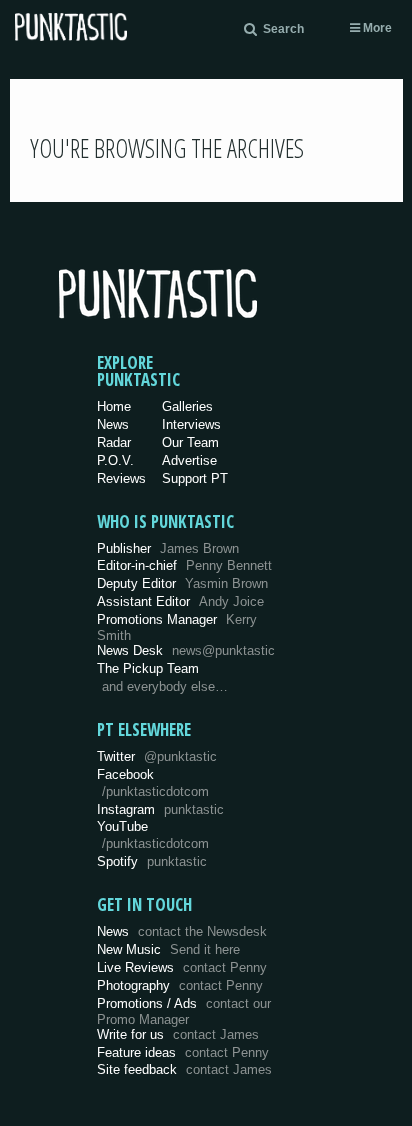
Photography (180, 985)
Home (114, 406)
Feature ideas (183, 1052)
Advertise (189, 460)
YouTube (153, 835)
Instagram (160, 809)
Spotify (152, 861)
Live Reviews (182, 967)
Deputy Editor (182, 583)
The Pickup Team (148, 668)
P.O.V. (115, 460)
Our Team (190, 442)
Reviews (121, 478)
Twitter (157, 756)
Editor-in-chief (184, 565)
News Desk (186, 650)
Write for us (178, 1034)
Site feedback (184, 1069)
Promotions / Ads (184, 1011)
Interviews (191, 424)
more (376, 28)
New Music (168, 949)
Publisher (168, 548)
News (113, 424)
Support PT (195, 478)
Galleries (187, 406)
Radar (114, 442)
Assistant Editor (180, 601)
